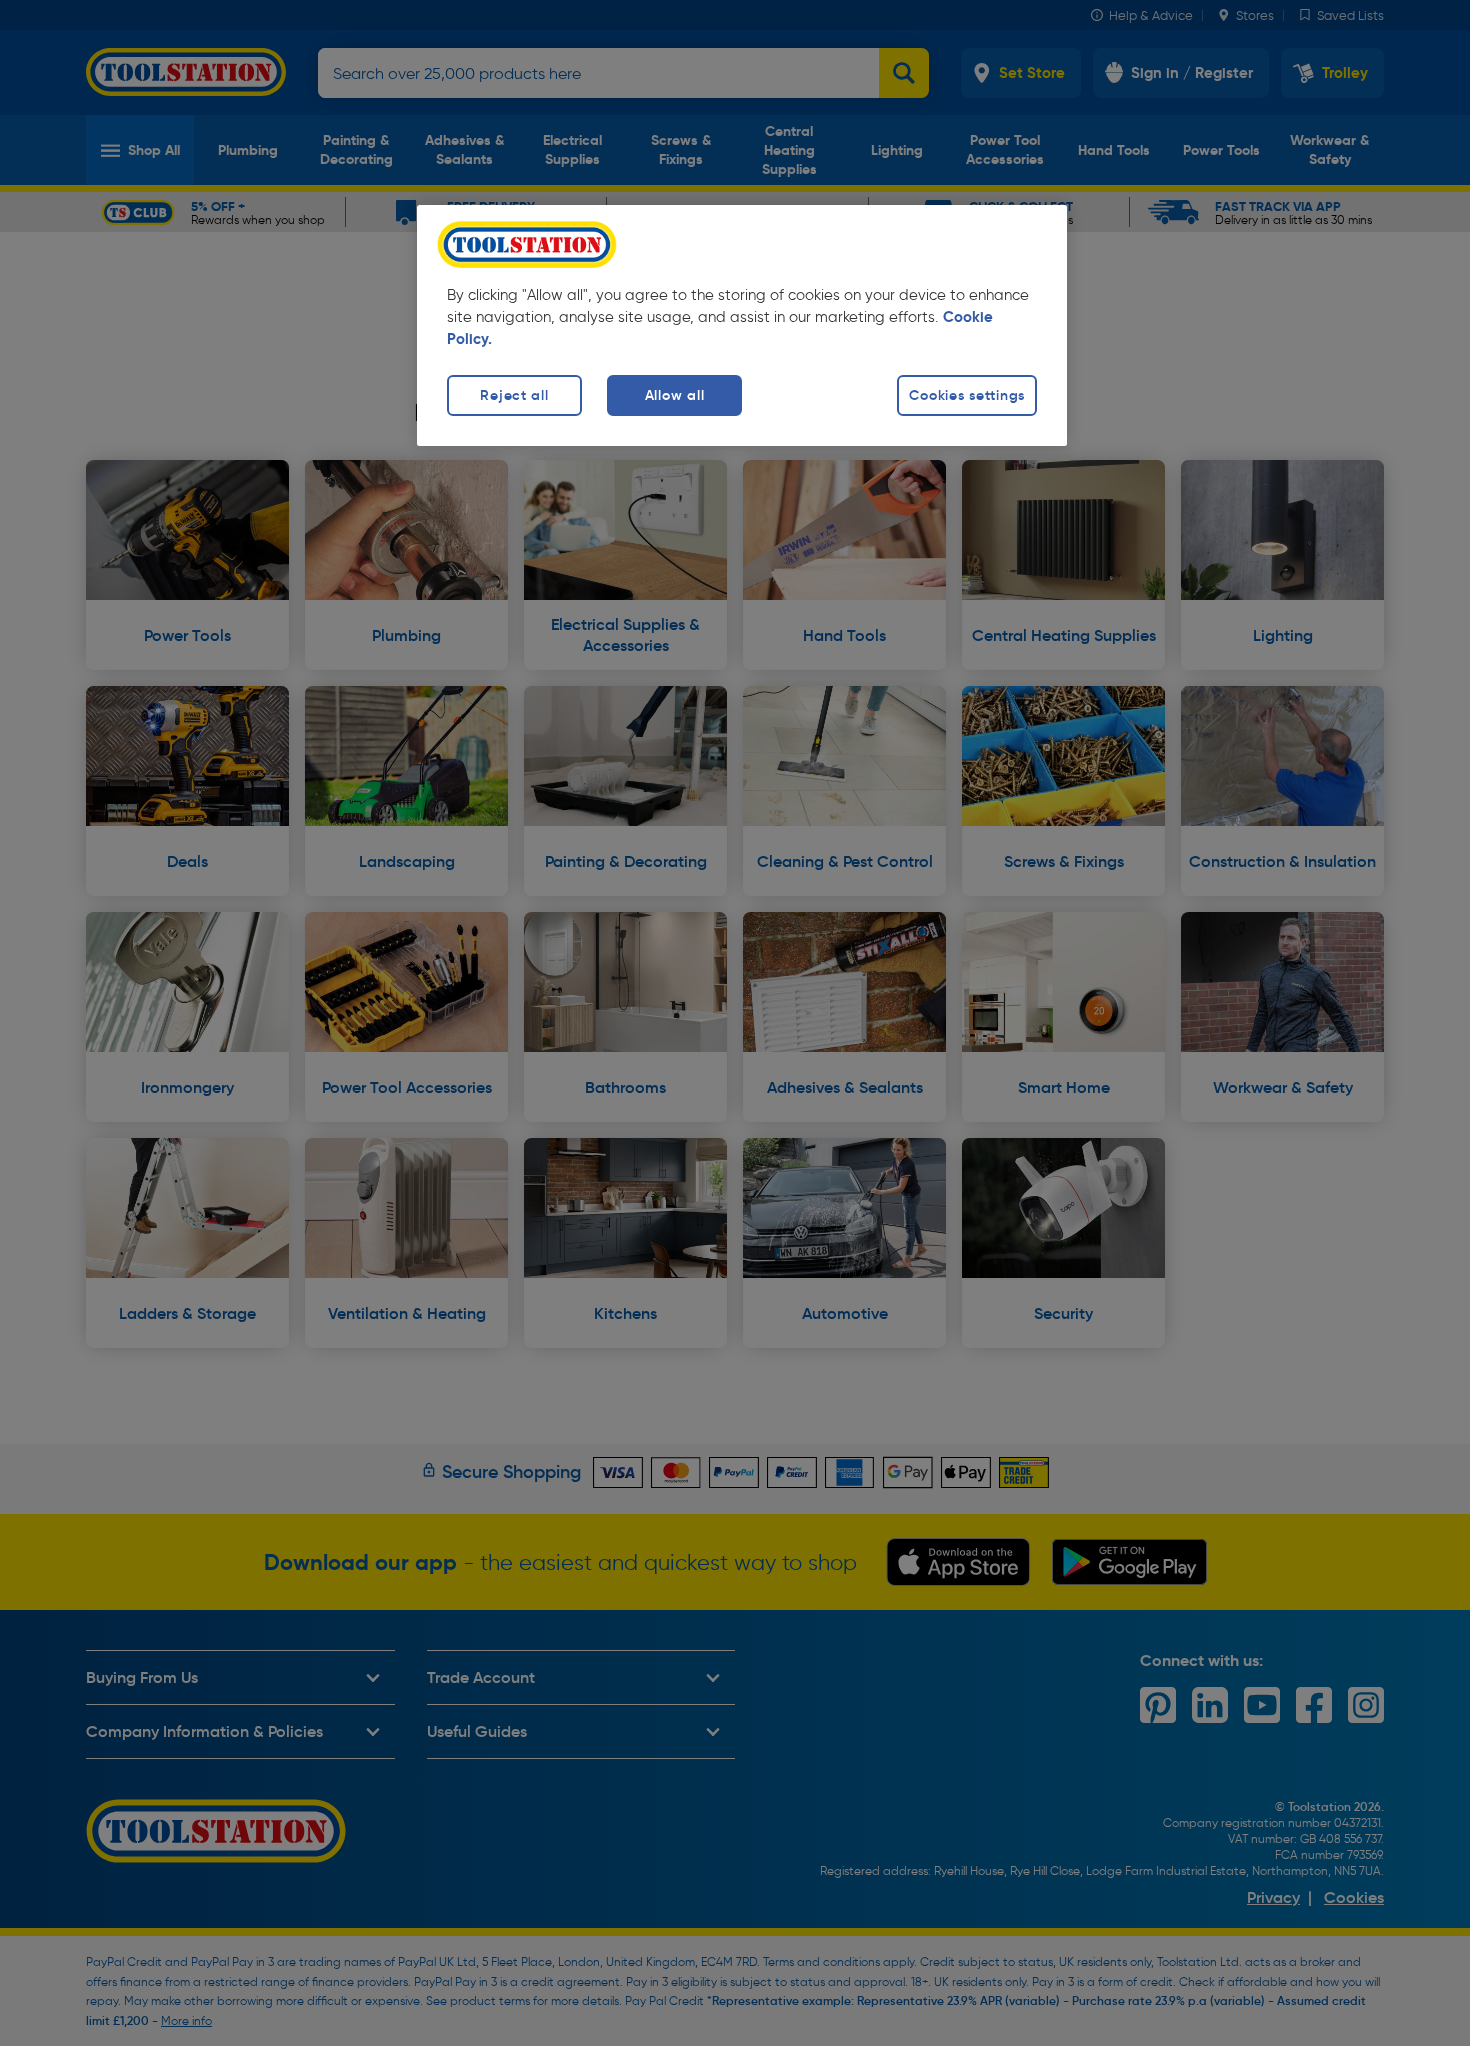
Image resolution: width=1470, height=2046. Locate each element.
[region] (742, 325)
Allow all (674, 395)
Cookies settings (967, 395)
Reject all (514, 395)
